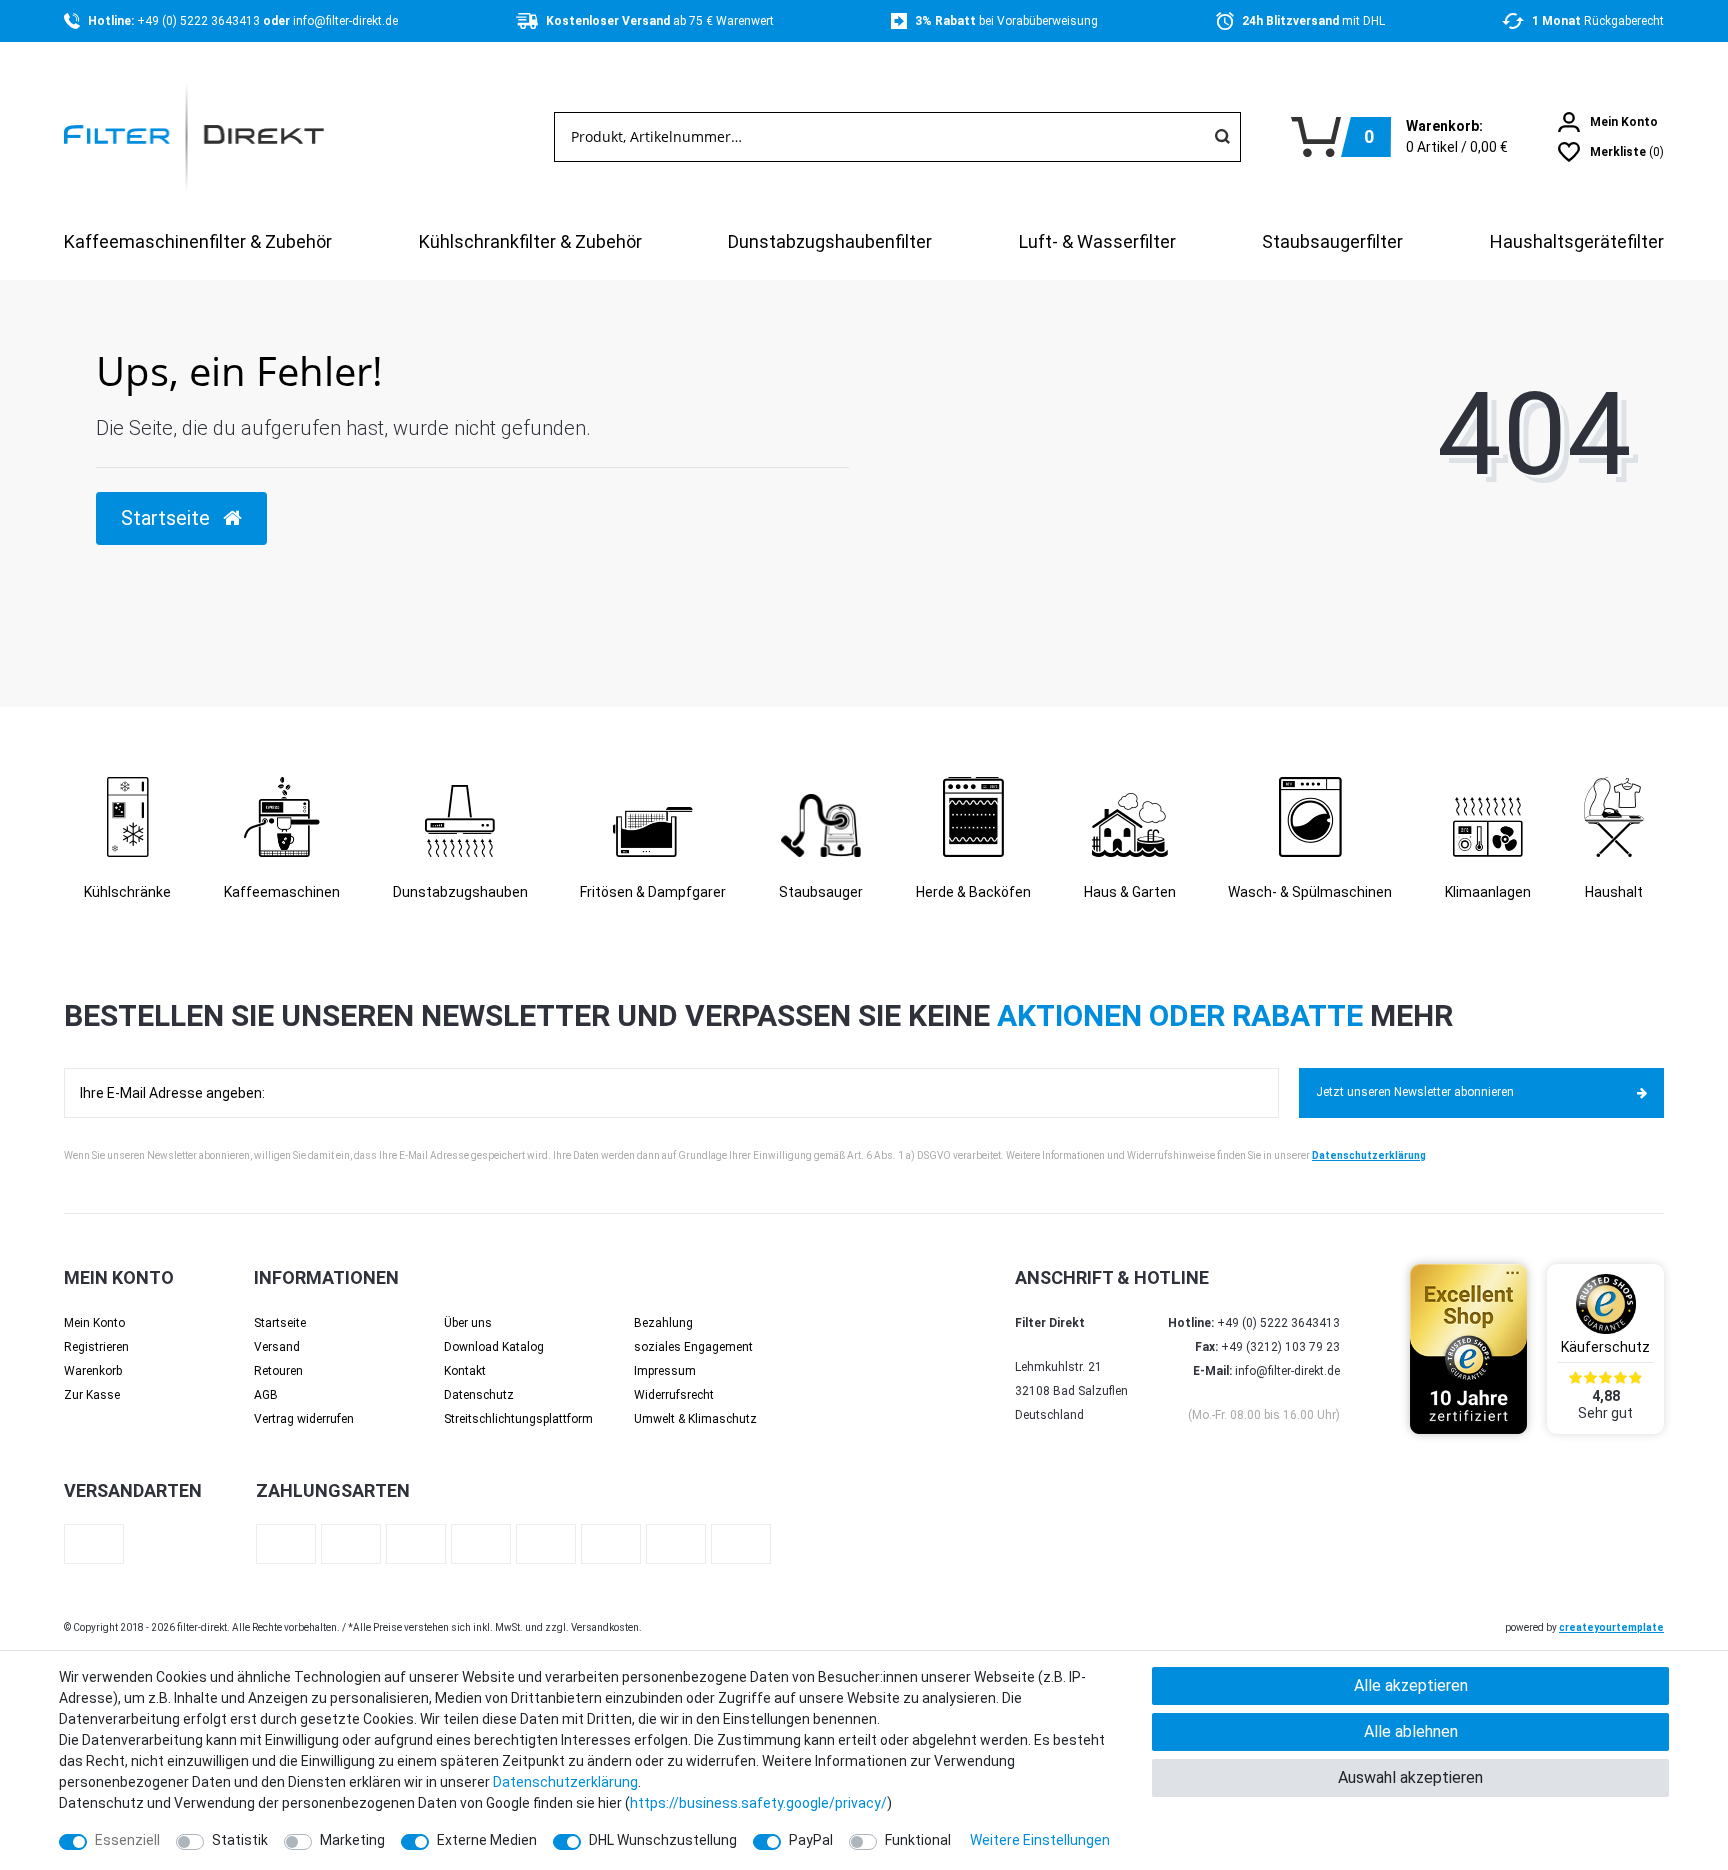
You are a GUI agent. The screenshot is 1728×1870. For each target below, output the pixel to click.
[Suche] (1222, 137)
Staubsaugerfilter (1332, 241)
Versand (277, 1347)
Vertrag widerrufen (304, 1419)
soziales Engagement (693, 1347)
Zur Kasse (92, 1395)
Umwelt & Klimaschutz (695, 1419)
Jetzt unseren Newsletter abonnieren (1415, 1092)
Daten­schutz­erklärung (565, 1782)
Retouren (278, 1371)
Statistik (240, 1840)
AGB (266, 1395)
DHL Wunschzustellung (663, 1840)
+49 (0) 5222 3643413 (200, 21)
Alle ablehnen (1411, 1731)
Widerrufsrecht (674, 1395)
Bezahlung (663, 1323)
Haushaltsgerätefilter (1577, 241)
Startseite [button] (168, 518)
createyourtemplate (1611, 1627)
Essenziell (127, 1840)
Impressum (665, 1371)
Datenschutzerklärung (1369, 1155)
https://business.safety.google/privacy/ (758, 1803)
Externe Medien (487, 1840)
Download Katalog (494, 1347)
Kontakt (465, 1371)
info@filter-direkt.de (345, 21)
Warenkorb (93, 1371)
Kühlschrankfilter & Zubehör (530, 241)
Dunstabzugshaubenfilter (830, 241)
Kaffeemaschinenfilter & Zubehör (198, 241)
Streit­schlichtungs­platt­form (518, 1419)
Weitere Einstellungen (1040, 1840)
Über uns (468, 1323)
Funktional (918, 1840)
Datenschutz (479, 1395)
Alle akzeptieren (1411, 1685)
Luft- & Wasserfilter (1097, 241)
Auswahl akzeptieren (1410, 1777)
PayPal (811, 1840)
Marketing (352, 1840)
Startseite (280, 1323)
